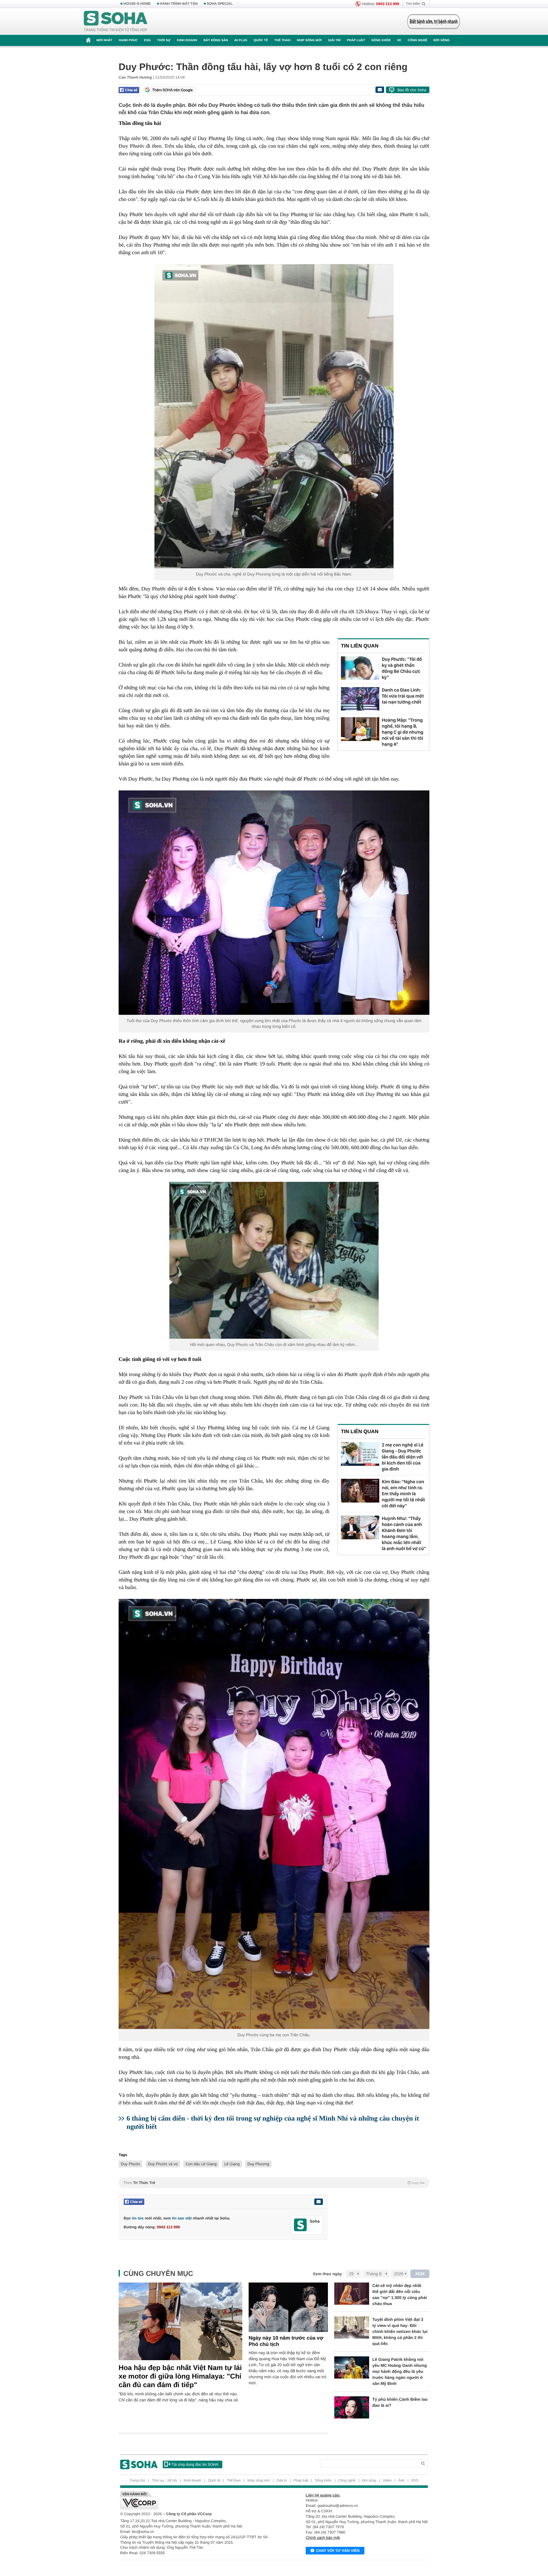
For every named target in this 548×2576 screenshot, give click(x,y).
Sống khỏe (381, 40)
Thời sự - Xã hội (164, 2481)
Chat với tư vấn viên (338, 2551)
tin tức (138, 2218)
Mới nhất (104, 40)
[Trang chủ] (116, 22)
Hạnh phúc (128, 40)
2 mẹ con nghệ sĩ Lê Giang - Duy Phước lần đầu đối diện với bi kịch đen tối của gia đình (403, 1457)
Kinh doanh (187, 40)
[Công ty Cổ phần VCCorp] (197, 2500)
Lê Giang (232, 2164)
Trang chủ (137, 2481)
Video (387, 2481)
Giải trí (334, 40)
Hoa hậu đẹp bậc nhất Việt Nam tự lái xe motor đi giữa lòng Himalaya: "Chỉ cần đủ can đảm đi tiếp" (180, 2376)
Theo (274, 2183)
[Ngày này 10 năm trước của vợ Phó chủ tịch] (288, 2307)
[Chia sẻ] (129, 90)
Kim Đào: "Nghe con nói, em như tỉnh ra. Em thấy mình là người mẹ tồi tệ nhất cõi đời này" (404, 1494)
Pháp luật (356, 40)
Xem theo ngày (327, 2274)
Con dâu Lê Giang (201, 2164)
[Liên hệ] (318, 2202)
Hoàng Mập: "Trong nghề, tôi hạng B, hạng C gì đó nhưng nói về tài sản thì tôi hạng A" (403, 732)
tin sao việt (182, 2218)
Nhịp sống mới (309, 40)
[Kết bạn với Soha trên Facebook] (300, 2225)
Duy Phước (132, 146)
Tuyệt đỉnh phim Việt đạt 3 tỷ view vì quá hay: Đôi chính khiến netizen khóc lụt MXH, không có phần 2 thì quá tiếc (400, 2331)
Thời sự (164, 40)
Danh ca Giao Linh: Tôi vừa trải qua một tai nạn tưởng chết (403, 696)
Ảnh (401, 2481)
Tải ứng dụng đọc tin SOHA (195, 2464)
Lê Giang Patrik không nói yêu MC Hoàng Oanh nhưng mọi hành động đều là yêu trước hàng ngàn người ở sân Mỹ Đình (400, 2371)
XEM (420, 2274)
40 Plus (241, 40)
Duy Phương (258, 2164)
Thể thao (282, 40)
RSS (415, 2481)
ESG (147, 40)
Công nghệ (417, 40)
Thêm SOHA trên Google (173, 90)
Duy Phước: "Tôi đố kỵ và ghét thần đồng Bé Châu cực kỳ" (402, 668)
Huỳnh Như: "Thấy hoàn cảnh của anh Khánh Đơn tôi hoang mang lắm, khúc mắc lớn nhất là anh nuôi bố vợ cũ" (404, 1533)
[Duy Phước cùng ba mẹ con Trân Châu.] (274, 1814)
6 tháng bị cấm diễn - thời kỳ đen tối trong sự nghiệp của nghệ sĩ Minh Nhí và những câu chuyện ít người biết (273, 2122)
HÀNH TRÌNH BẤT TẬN (179, 4)
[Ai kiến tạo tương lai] (432, 22)
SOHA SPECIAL (220, 4)
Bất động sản (216, 40)
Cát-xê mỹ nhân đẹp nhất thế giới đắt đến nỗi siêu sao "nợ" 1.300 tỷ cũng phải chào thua (400, 2295)
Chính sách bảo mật (323, 2538)
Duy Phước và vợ (163, 2164)
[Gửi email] (380, 90)
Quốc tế (261, 40)
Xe (399, 40)
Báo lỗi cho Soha (412, 90)
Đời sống (442, 40)
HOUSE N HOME (137, 4)
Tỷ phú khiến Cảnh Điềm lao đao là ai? (400, 2402)
